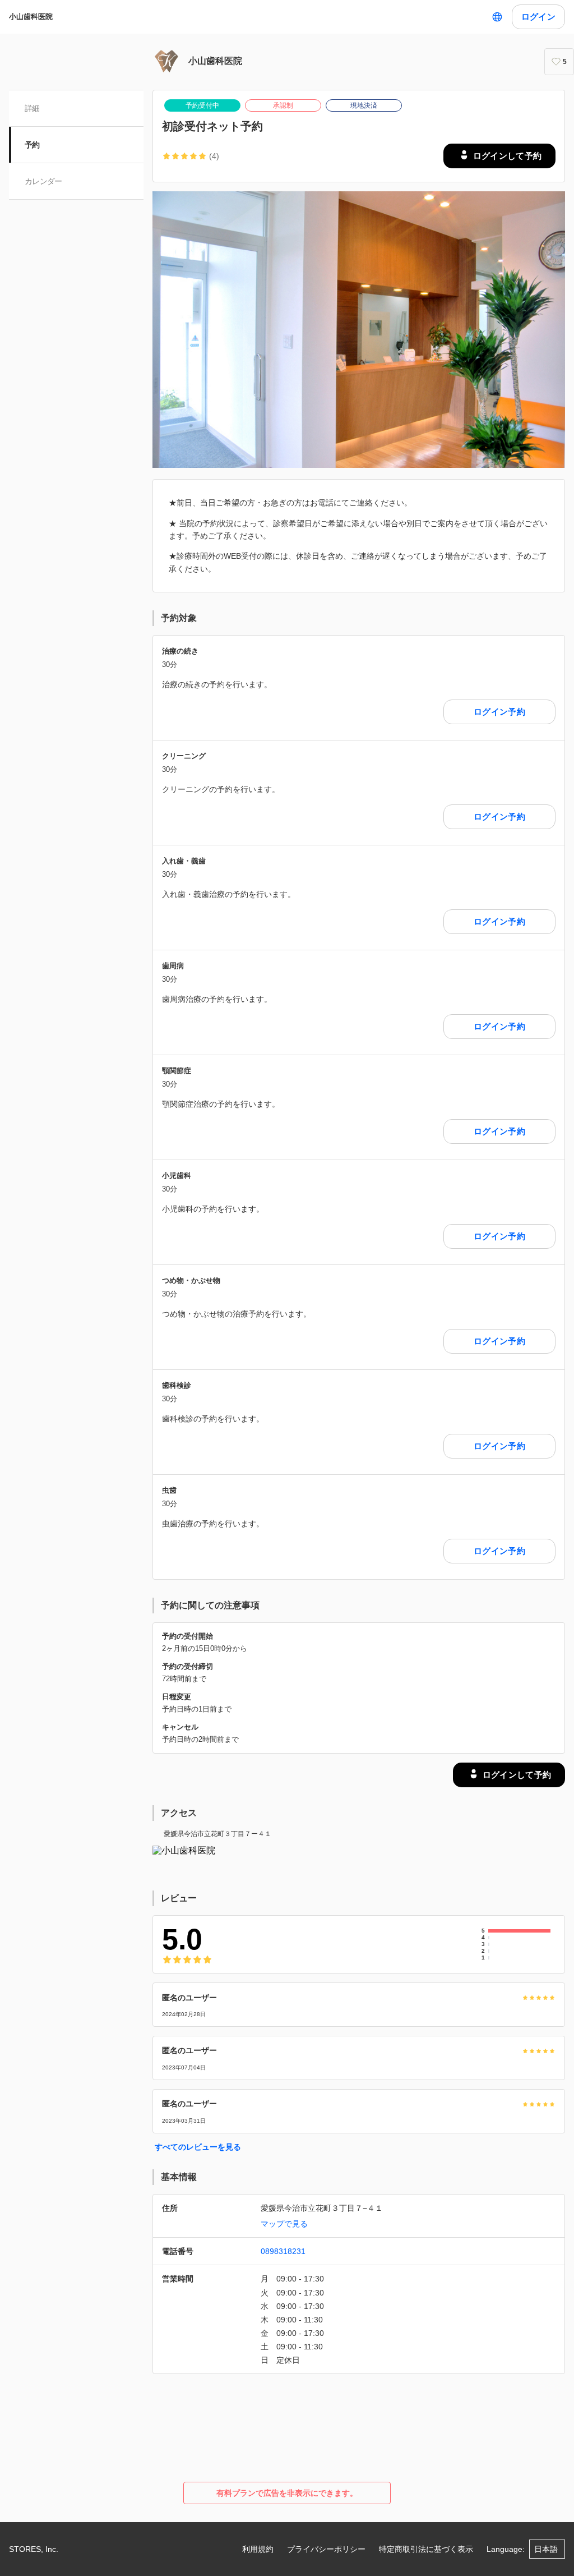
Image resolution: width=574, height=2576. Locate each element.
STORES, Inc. (34, 2549)
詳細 (32, 108)
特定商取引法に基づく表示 (426, 2549)
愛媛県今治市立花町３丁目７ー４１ (217, 1834)
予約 (32, 145)
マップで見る (284, 2224)
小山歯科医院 (31, 17)
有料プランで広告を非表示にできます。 (287, 2493)
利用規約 (258, 2549)
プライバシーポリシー (326, 2549)
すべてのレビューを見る (198, 2147)
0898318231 (283, 2251)
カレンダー (43, 181)
